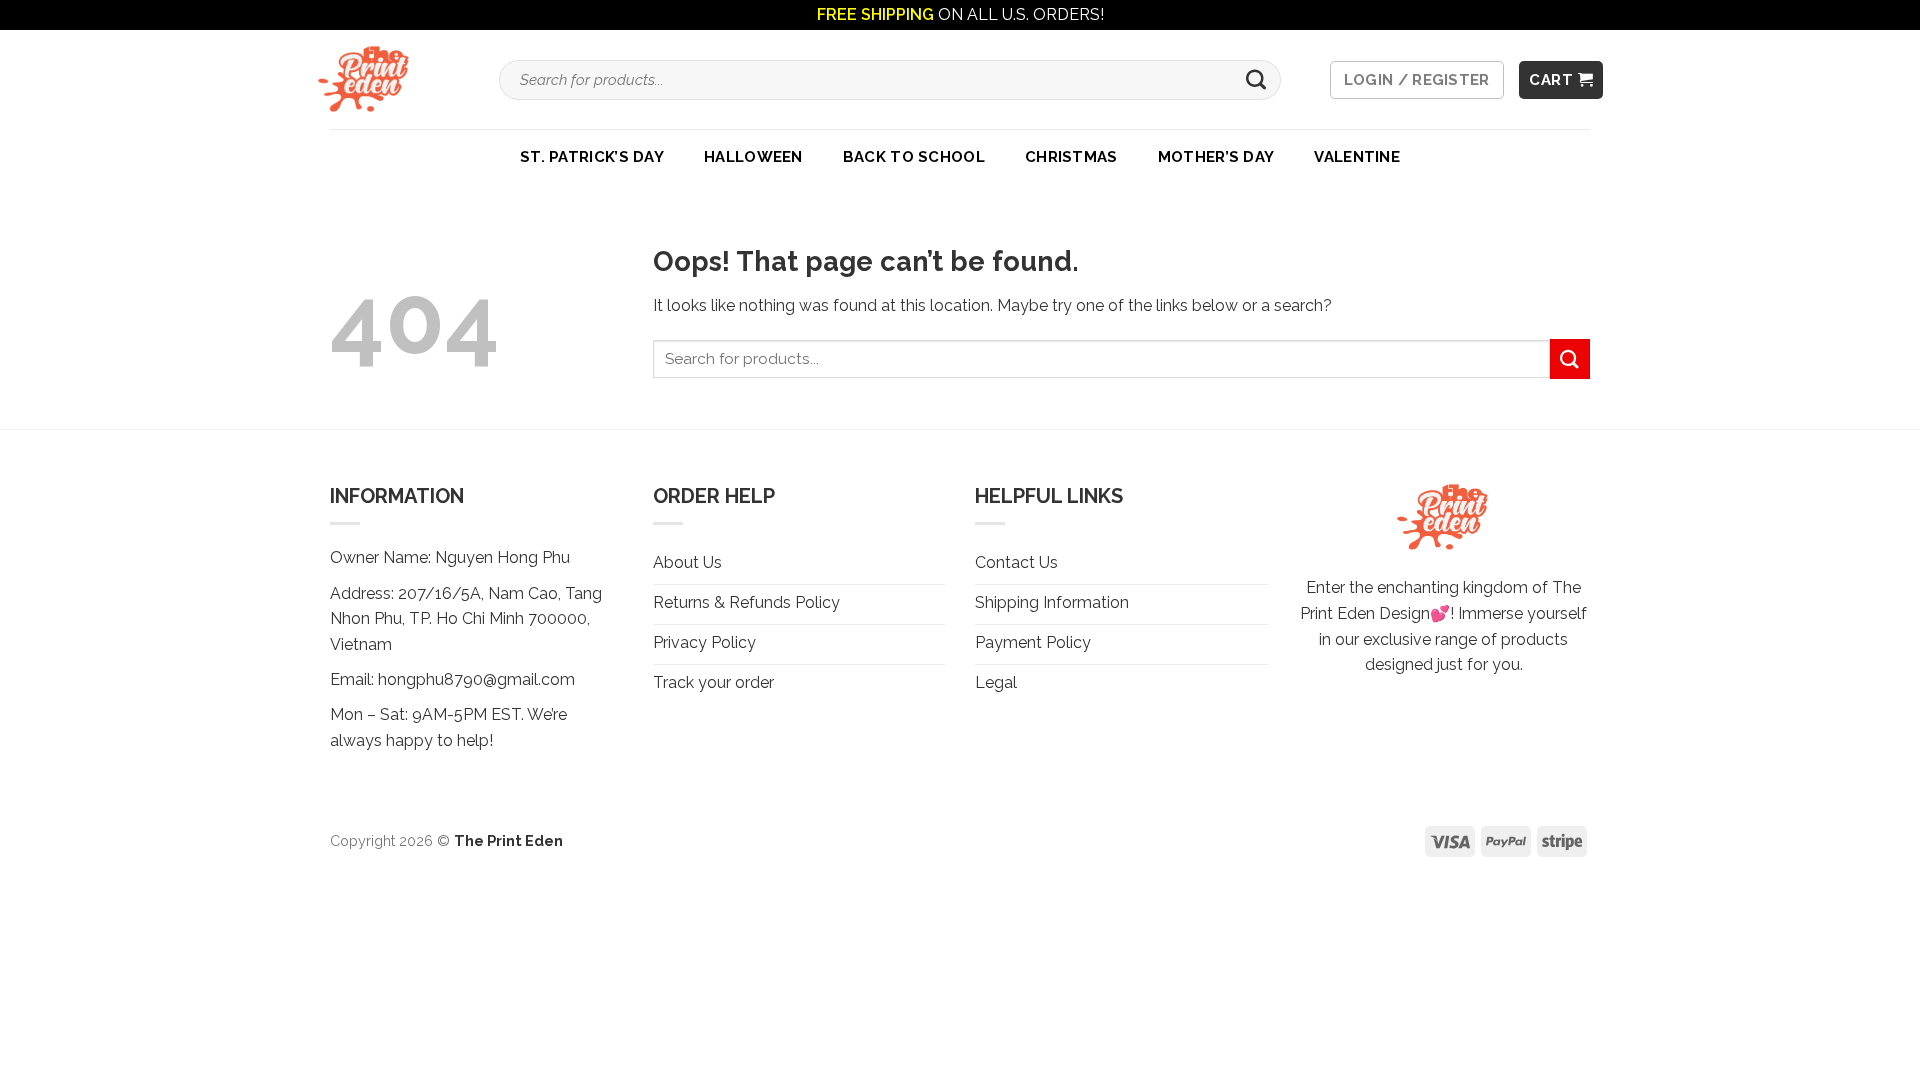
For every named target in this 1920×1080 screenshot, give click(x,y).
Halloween (753, 157)
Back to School (914, 157)
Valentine (1357, 157)
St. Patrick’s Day (592, 157)
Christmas (1071, 157)
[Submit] (1256, 80)
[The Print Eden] (370, 79)
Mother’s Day (1216, 157)
